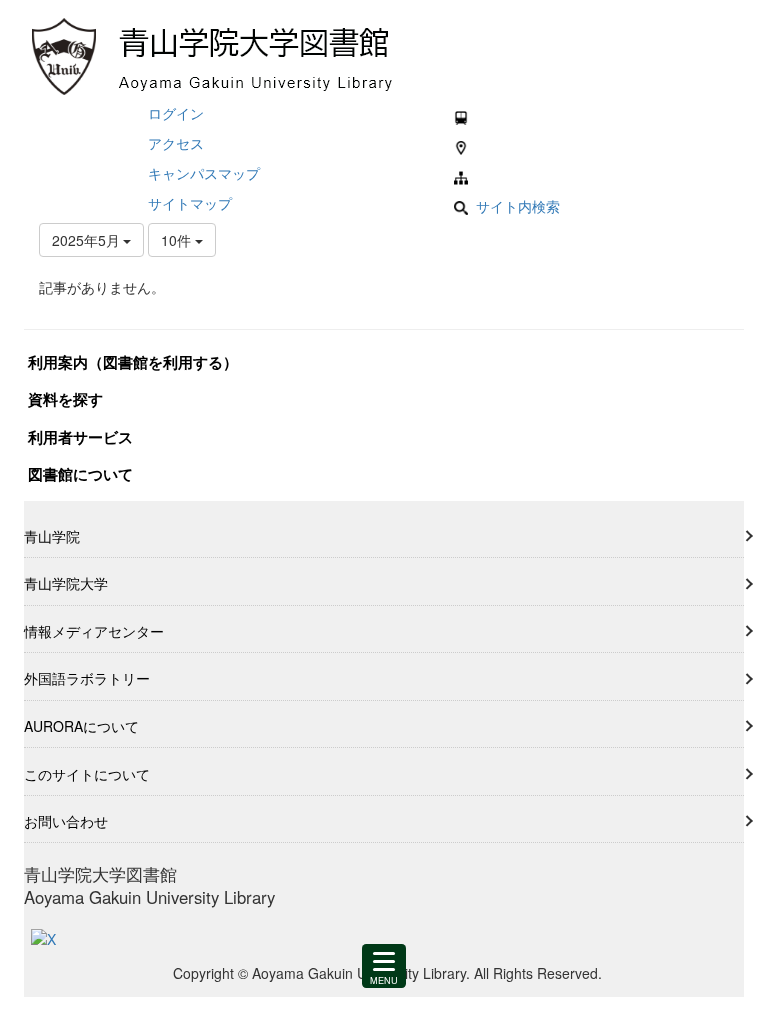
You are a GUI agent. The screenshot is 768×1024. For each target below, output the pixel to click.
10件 (178, 240)
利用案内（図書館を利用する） (133, 362)
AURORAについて (81, 726)
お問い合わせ (66, 821)
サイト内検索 (518, 206)
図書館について (80, 474)
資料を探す (65, 399)
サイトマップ (190, 203)
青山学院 (52, 536)
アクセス (176, 143)
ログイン (176, 113)
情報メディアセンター (94, 631)
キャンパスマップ (204, 173)
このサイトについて (87, 774)
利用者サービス (80, 437)
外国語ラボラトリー (87, 678)
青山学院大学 (66, 583)
